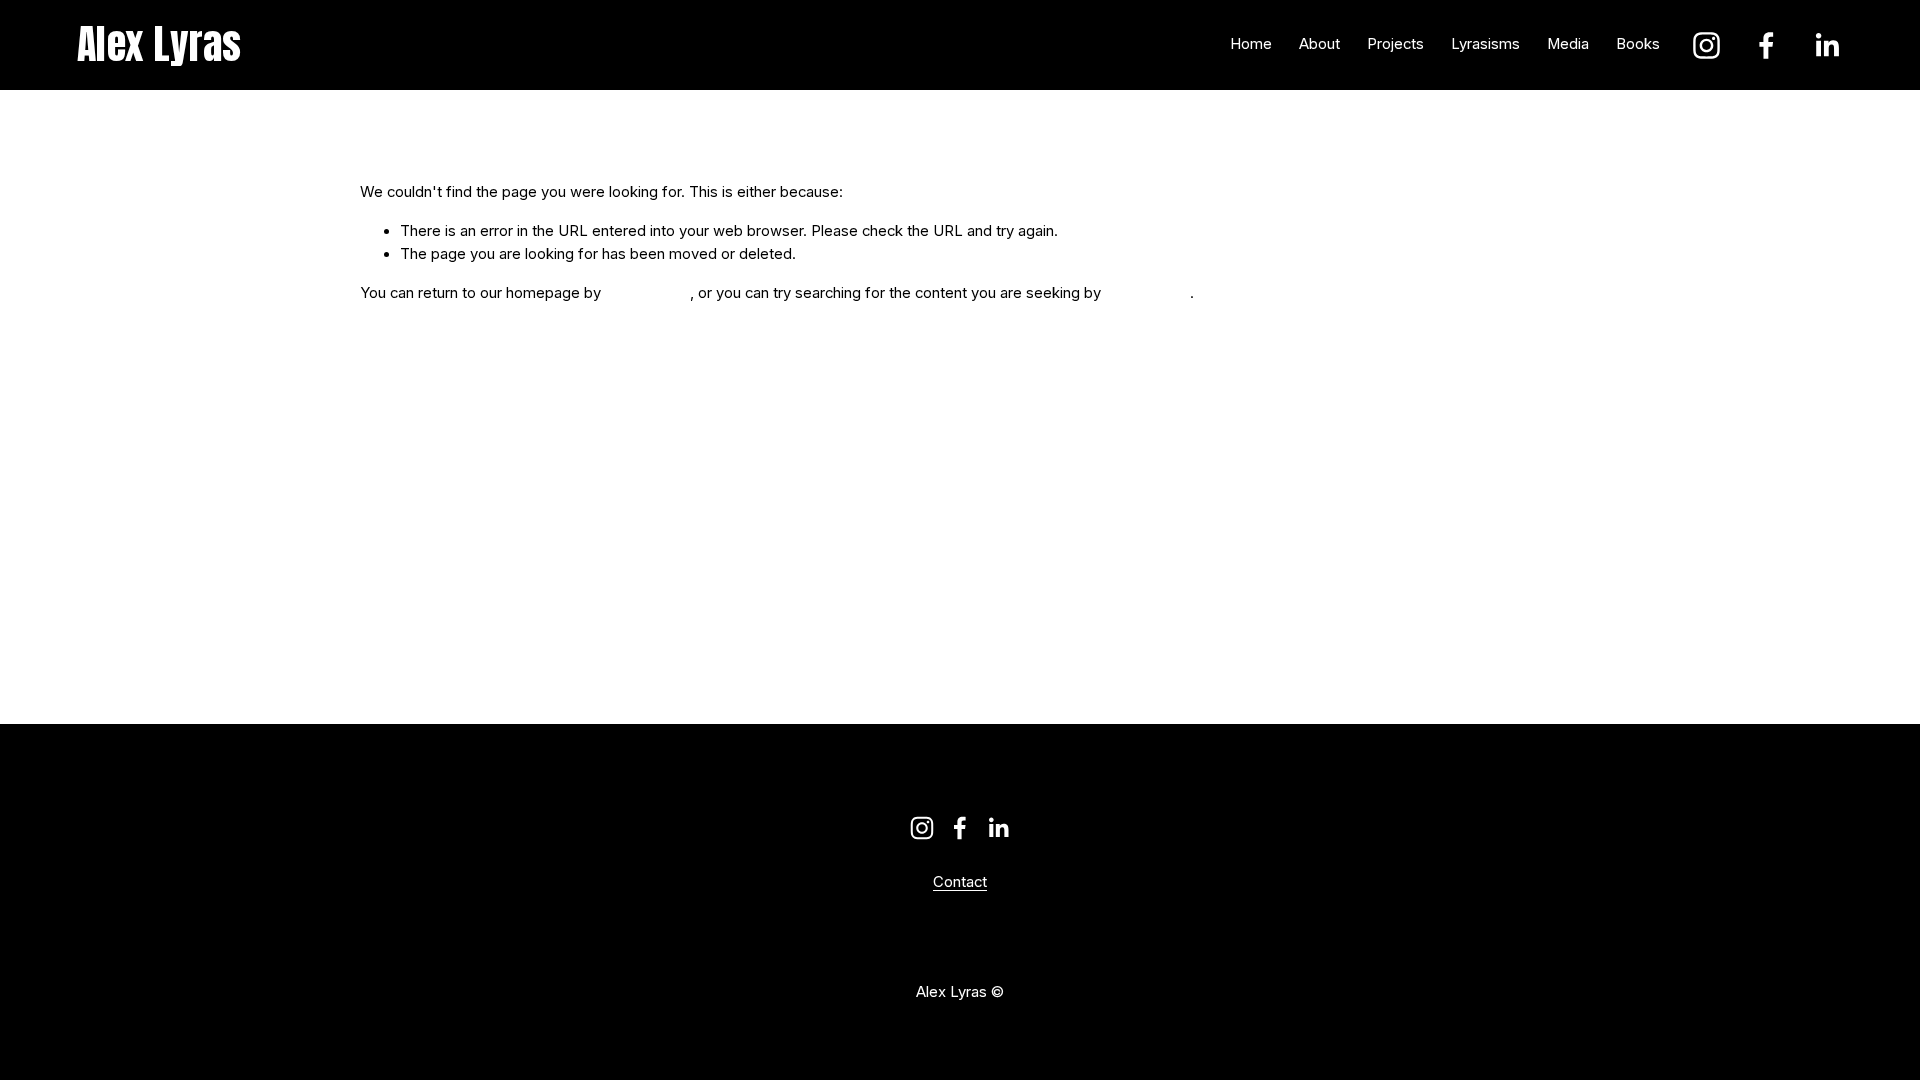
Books (1638, 44)
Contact (960, 883)
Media (1568, 44)
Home (1251, 44)
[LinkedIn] (1826, 45)
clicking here (647, 293)
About (1319, 44)
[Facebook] (1766, 45)
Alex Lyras (159, 44)
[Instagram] (1706, 45)
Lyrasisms (1485, 44)
